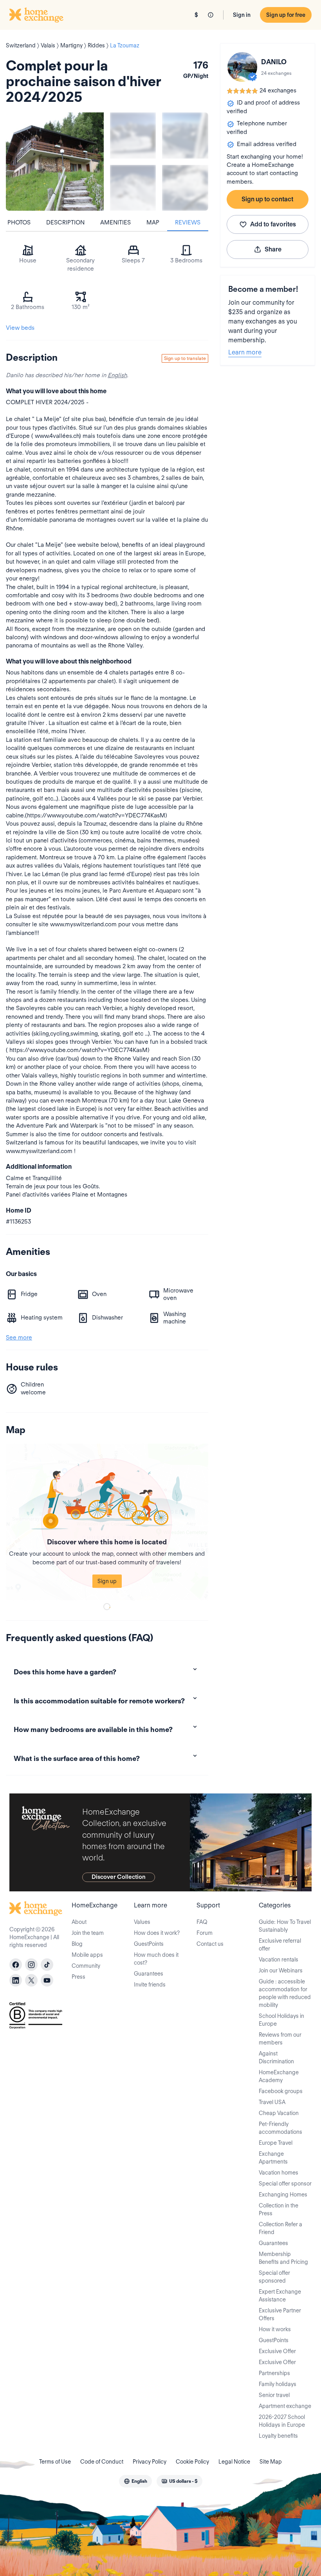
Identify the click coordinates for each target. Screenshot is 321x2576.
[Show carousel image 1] (133, 135)
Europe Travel (276, 2143)
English (117, 375)
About (79, 1922)
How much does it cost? (156, 1959)
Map (153, 222)
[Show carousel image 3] (133, 188)
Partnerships (274, 2373)
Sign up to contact (267, 199)
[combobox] (135, 2481)
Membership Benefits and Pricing (283, 2258)
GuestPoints (149, 1944)
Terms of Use (55, 2462)
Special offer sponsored (274, 2277)
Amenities (115, 222)
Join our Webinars (281, 1970)
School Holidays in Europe (281, 2020)
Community (86, 1966)
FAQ (202, 1922)
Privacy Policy (150, 2462)
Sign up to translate (185, 358)
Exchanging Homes (283, 2195)
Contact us (210, 1944)
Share (273, 249)
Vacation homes (279, 2173)
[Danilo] (242, 67)
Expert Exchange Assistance (280, 2296)
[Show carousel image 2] (185, 135)
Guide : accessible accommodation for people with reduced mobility (285, 1993)
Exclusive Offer (277, 2351)
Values (142, 1922)
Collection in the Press (279, 2209)
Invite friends (150, 1985)
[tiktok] (47, 1965)
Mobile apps (87, 1955)
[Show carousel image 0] (55, 161)
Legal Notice (234, 2462)
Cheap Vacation (279, 2113)
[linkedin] (16, 1980)
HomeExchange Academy (279, 2076)
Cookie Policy (192, 2462)
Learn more (245, 352)
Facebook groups (281, 2091)
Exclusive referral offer (280, 1945)
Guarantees (149, 1974)
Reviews (188, 222)
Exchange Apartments (273, 2158)
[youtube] (47, 1980)
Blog (77, 1944)
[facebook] (16, 1965)
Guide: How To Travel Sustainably (285, 1926)
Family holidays (278, 2384)
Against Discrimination (276, 2057)
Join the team (88, 1933)
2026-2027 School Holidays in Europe (282, 2421)
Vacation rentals (279, 1960)
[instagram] (31, 1965)
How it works (275, 2329)
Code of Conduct (102, 2462)
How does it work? (157, 1933)
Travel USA (272, 2102)
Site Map (271, 2462)
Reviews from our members (280, 2039)
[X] (31, 1980)
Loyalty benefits (278, 2436)
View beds (20, 328)
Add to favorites (273, 224)
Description (65, 222)
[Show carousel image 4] (185, 188)
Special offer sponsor (285, 2184)
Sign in (242, 15)
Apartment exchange (285, 2406)
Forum (205, 1933)
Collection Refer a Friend (280, 2228)
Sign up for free (286, 15)
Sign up (107, 1581)
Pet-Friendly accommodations (280, 2128)
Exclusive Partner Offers (280, 2314)
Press (78, 1977)
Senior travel (274, 2395)
